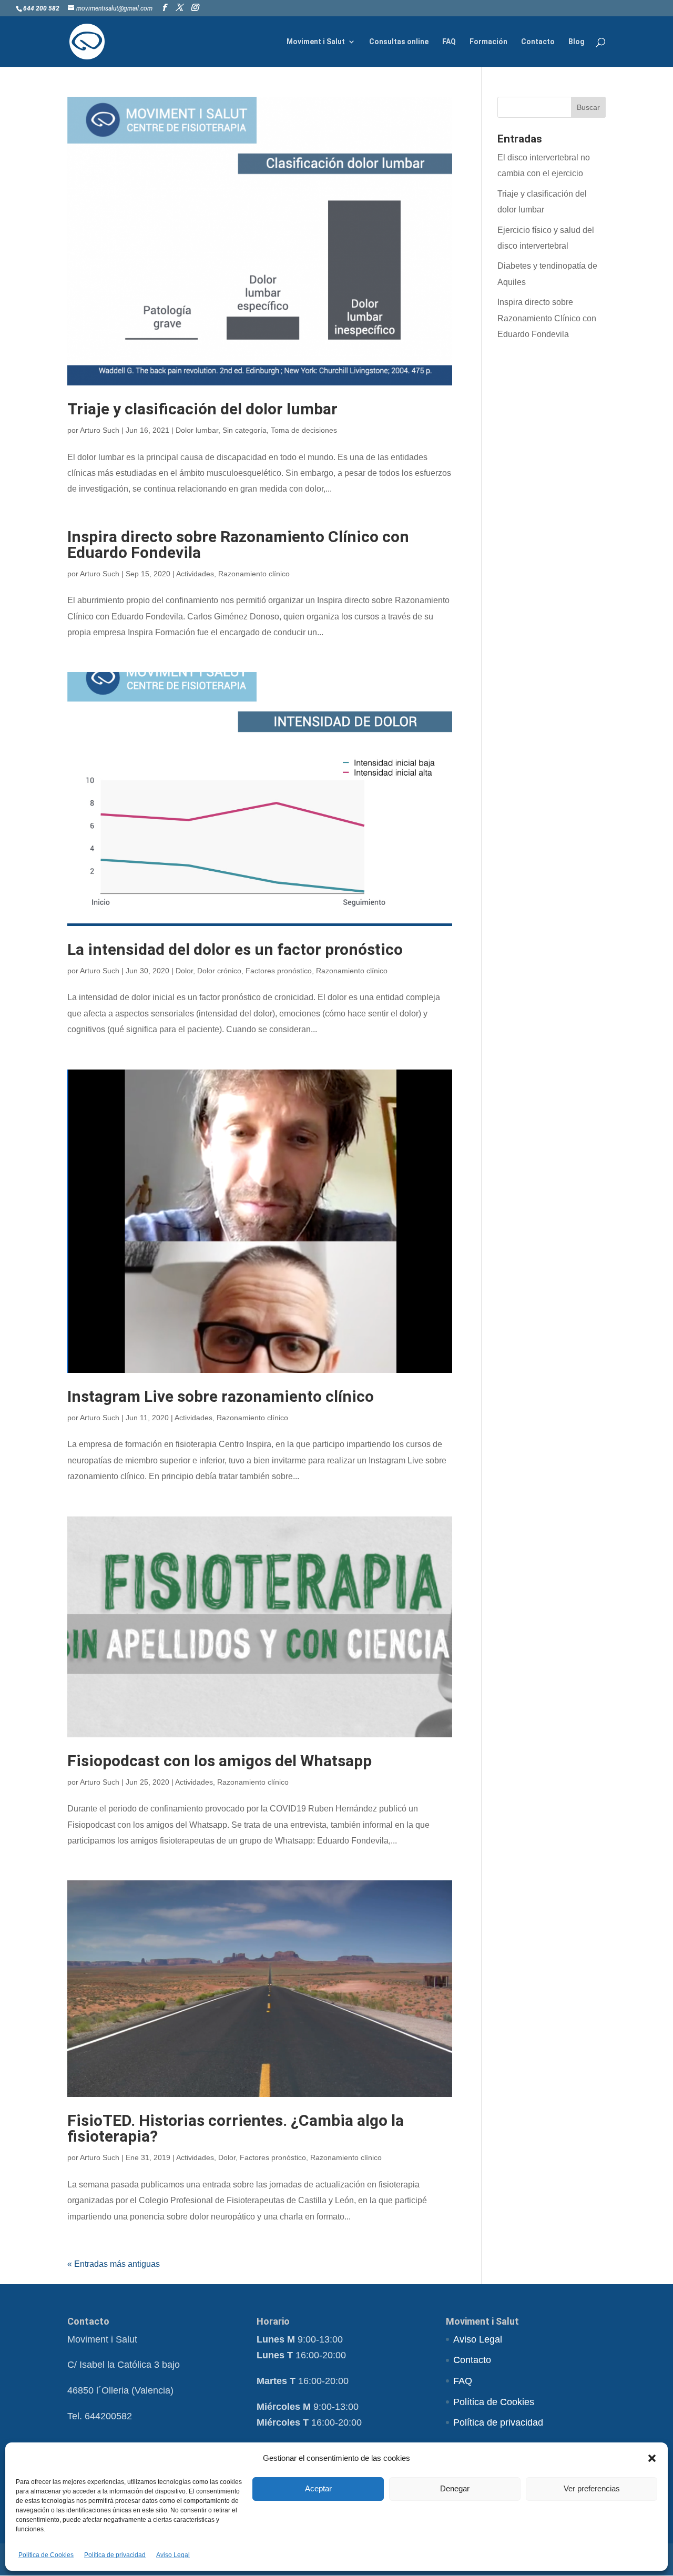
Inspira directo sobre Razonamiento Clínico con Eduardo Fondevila (238, 544)
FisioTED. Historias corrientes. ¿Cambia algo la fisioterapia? (236, 2128)
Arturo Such (100, 430)
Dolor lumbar (197, 430)
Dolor (184, 971)
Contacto (538, 42)
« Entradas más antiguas (114, 2264)
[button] (652, 2458)
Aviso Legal (173, 2555)
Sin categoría (244, 430)
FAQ (449, 42)
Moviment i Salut (316, 42)
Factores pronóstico (279, 971)
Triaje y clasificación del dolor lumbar (202, 409)
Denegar (455, 2488)
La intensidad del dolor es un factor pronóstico (235, 949)
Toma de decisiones (304, 430)
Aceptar (318, 2488)
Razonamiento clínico (254, 574)
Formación (488, 42)
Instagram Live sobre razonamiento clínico (221, 1396)
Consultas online (399, 42)
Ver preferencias (592, 2488)
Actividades (195, 574)
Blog (577, 42)
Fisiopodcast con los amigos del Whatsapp (220, 1761)
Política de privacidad (115, 2555)
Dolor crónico (219, 971)
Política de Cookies (46, 2555)
